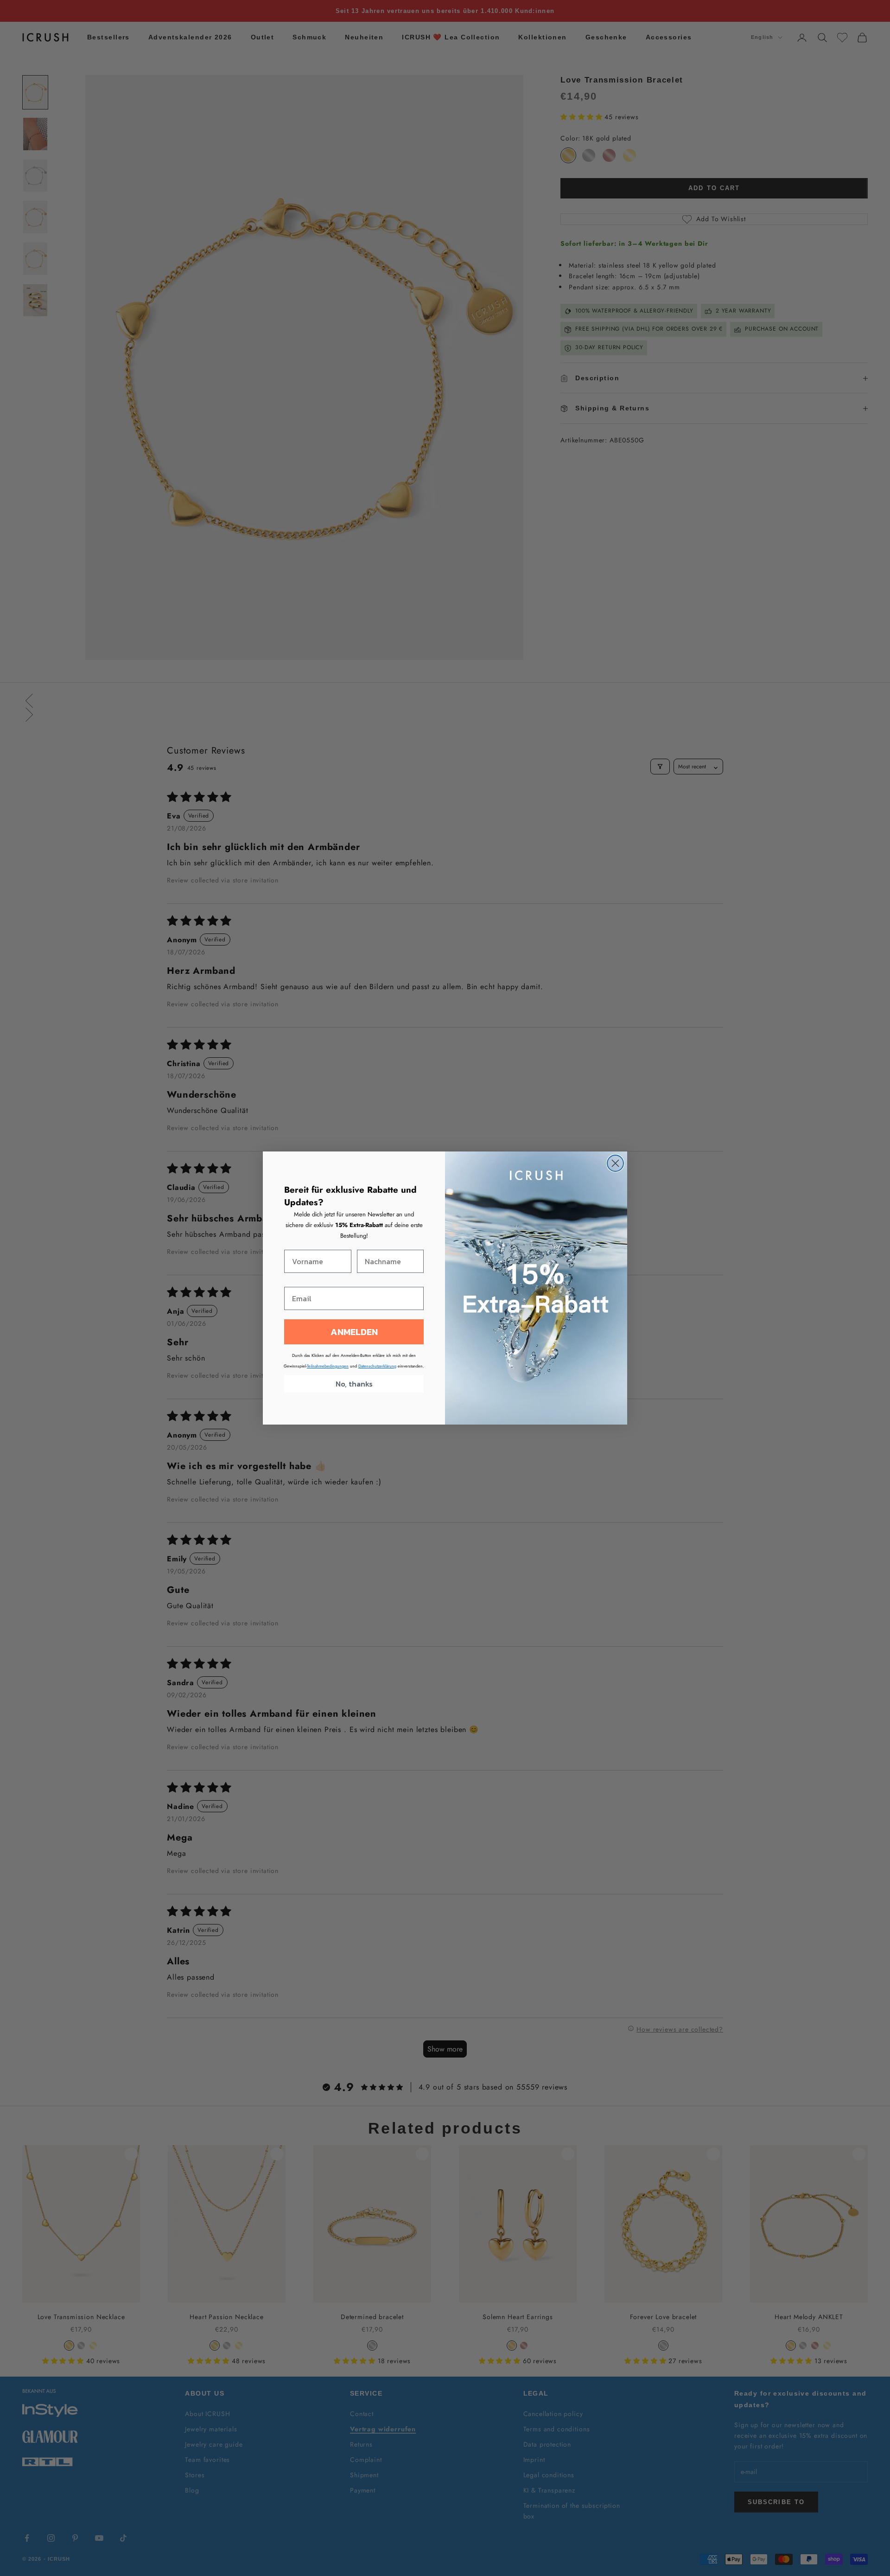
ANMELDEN (354, 1332)
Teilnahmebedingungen (328, 1366)
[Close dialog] (615, 1163)
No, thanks (354, 1384)
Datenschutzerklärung (377, 1366)
